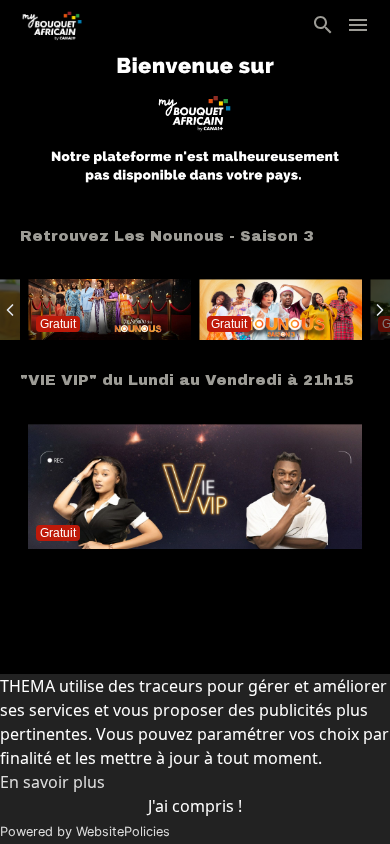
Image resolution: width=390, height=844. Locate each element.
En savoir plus (52, 782)
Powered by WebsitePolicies (85, 831)
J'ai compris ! (195, 806)
